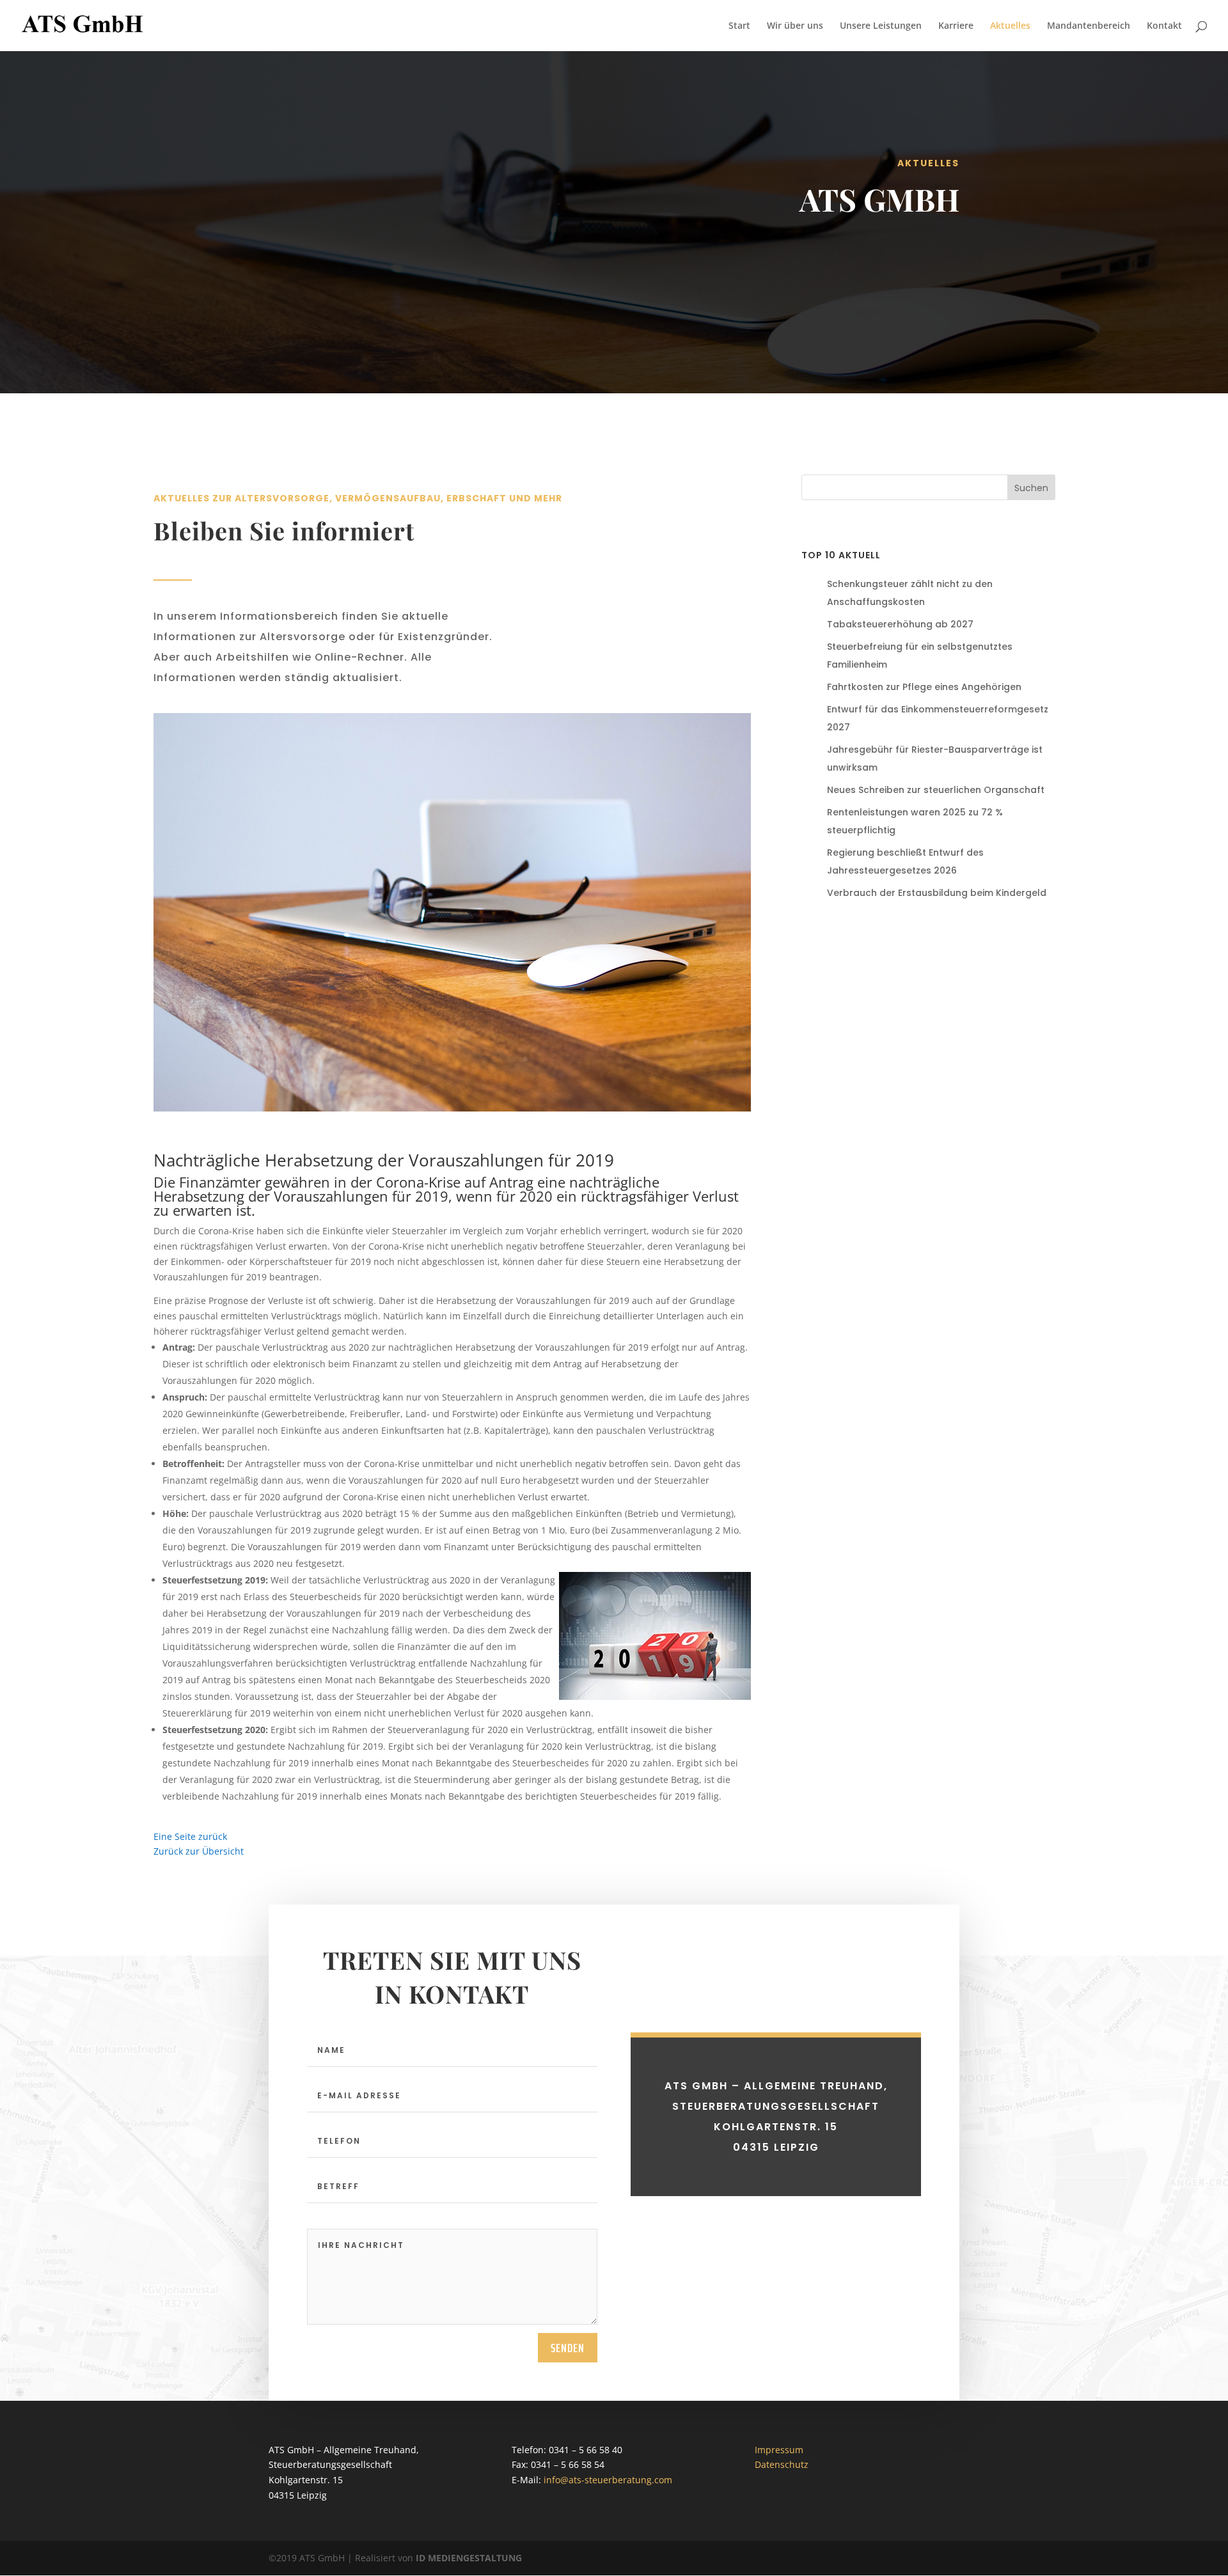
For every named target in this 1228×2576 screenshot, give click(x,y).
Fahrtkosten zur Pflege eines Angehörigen (924, 687)
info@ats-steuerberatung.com (608, 2480)
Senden (568, 2348)
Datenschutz (782, 2464)
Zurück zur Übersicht (199, 1851)
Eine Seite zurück (190, 1836)
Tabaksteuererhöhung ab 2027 (900, 624)
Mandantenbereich (1089, 26)
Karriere (956, 26)
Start (739, 26)
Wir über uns (795, 26)
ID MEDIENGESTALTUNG (469, 2558)
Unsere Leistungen (881, 26)
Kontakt (1164, 26)
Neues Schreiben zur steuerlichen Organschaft (936, 790)
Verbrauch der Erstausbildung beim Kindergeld (937, 893)
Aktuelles (1010, 26)
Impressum (779, 2450)
